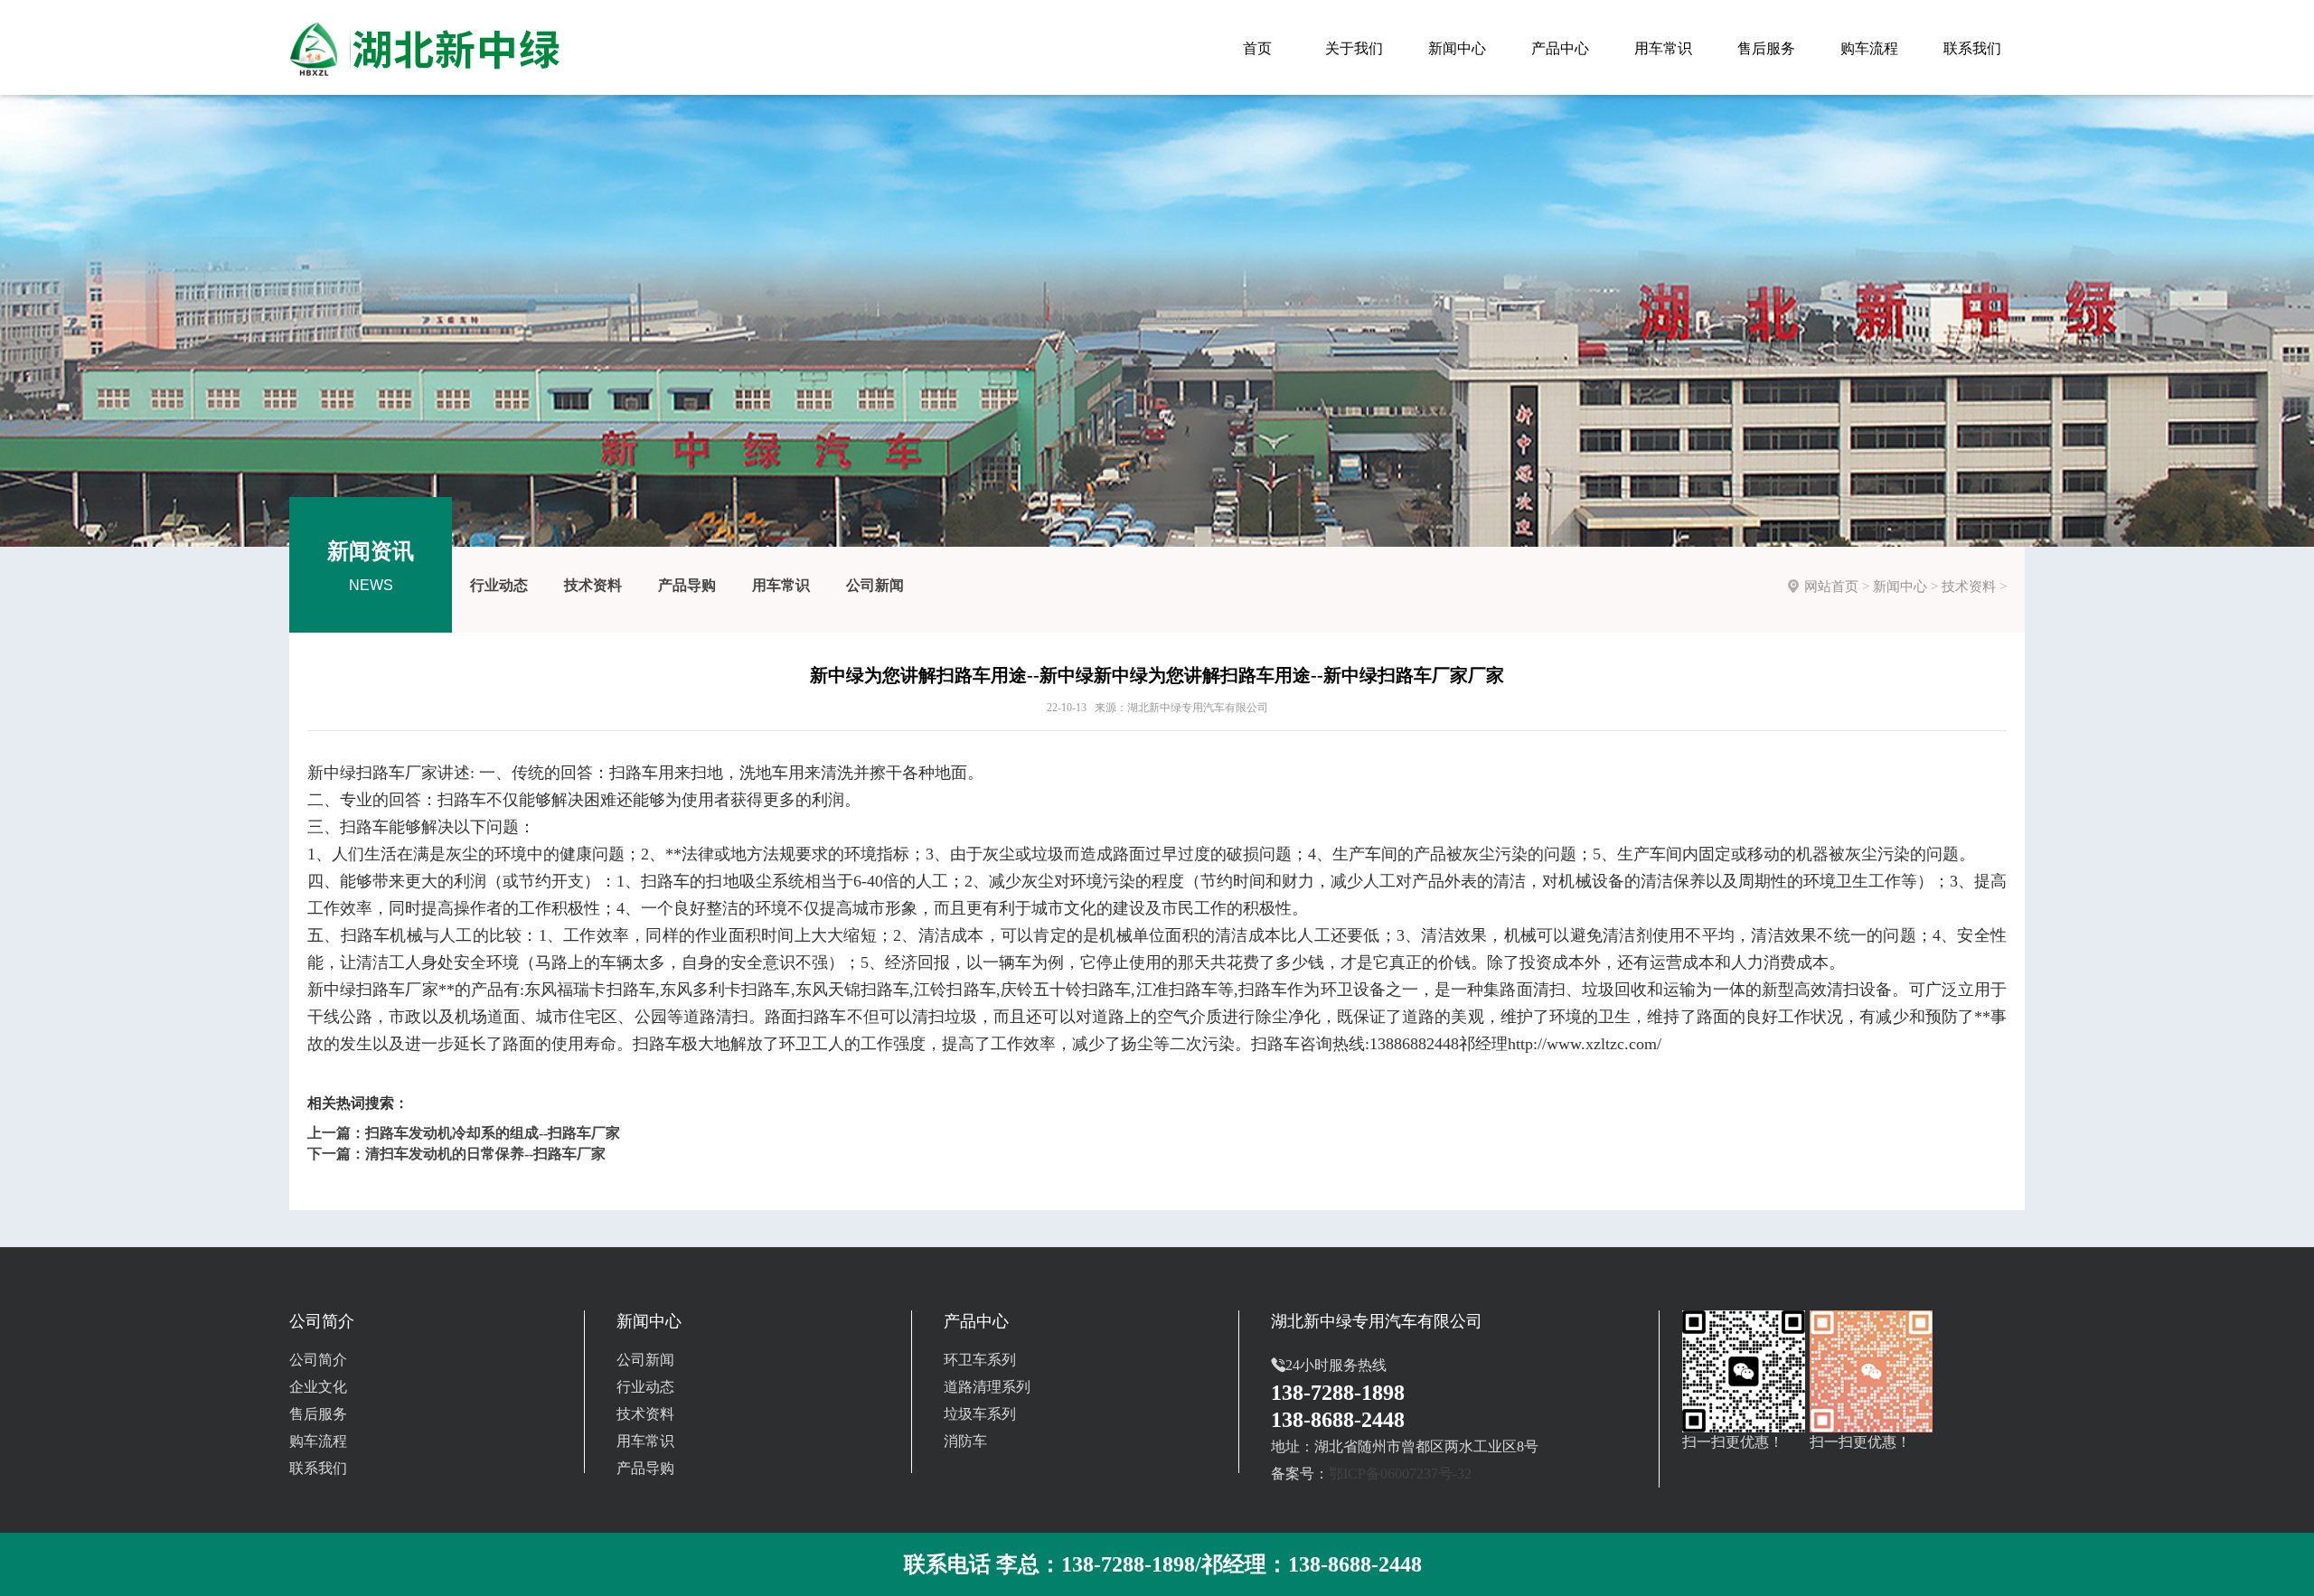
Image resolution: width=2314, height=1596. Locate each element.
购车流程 (318, 1441)
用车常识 (781, 585)
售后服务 (318, 1414)
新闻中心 (1900, 587)
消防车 (965, 1441)
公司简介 (318, 1360)
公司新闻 (875, 585)
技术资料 (593, 585)
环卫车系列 (980, 1360)
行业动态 (499, 585)
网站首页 (1831, 587)
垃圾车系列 (980, 1414)
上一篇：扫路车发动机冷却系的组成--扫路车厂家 (464, 1133)
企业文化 (318, 1387)
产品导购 (687, 585)
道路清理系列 (987, 1387)
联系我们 (318, 1468)
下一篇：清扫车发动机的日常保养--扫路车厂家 (456, 1154)
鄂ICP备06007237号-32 (1400, 1474)
